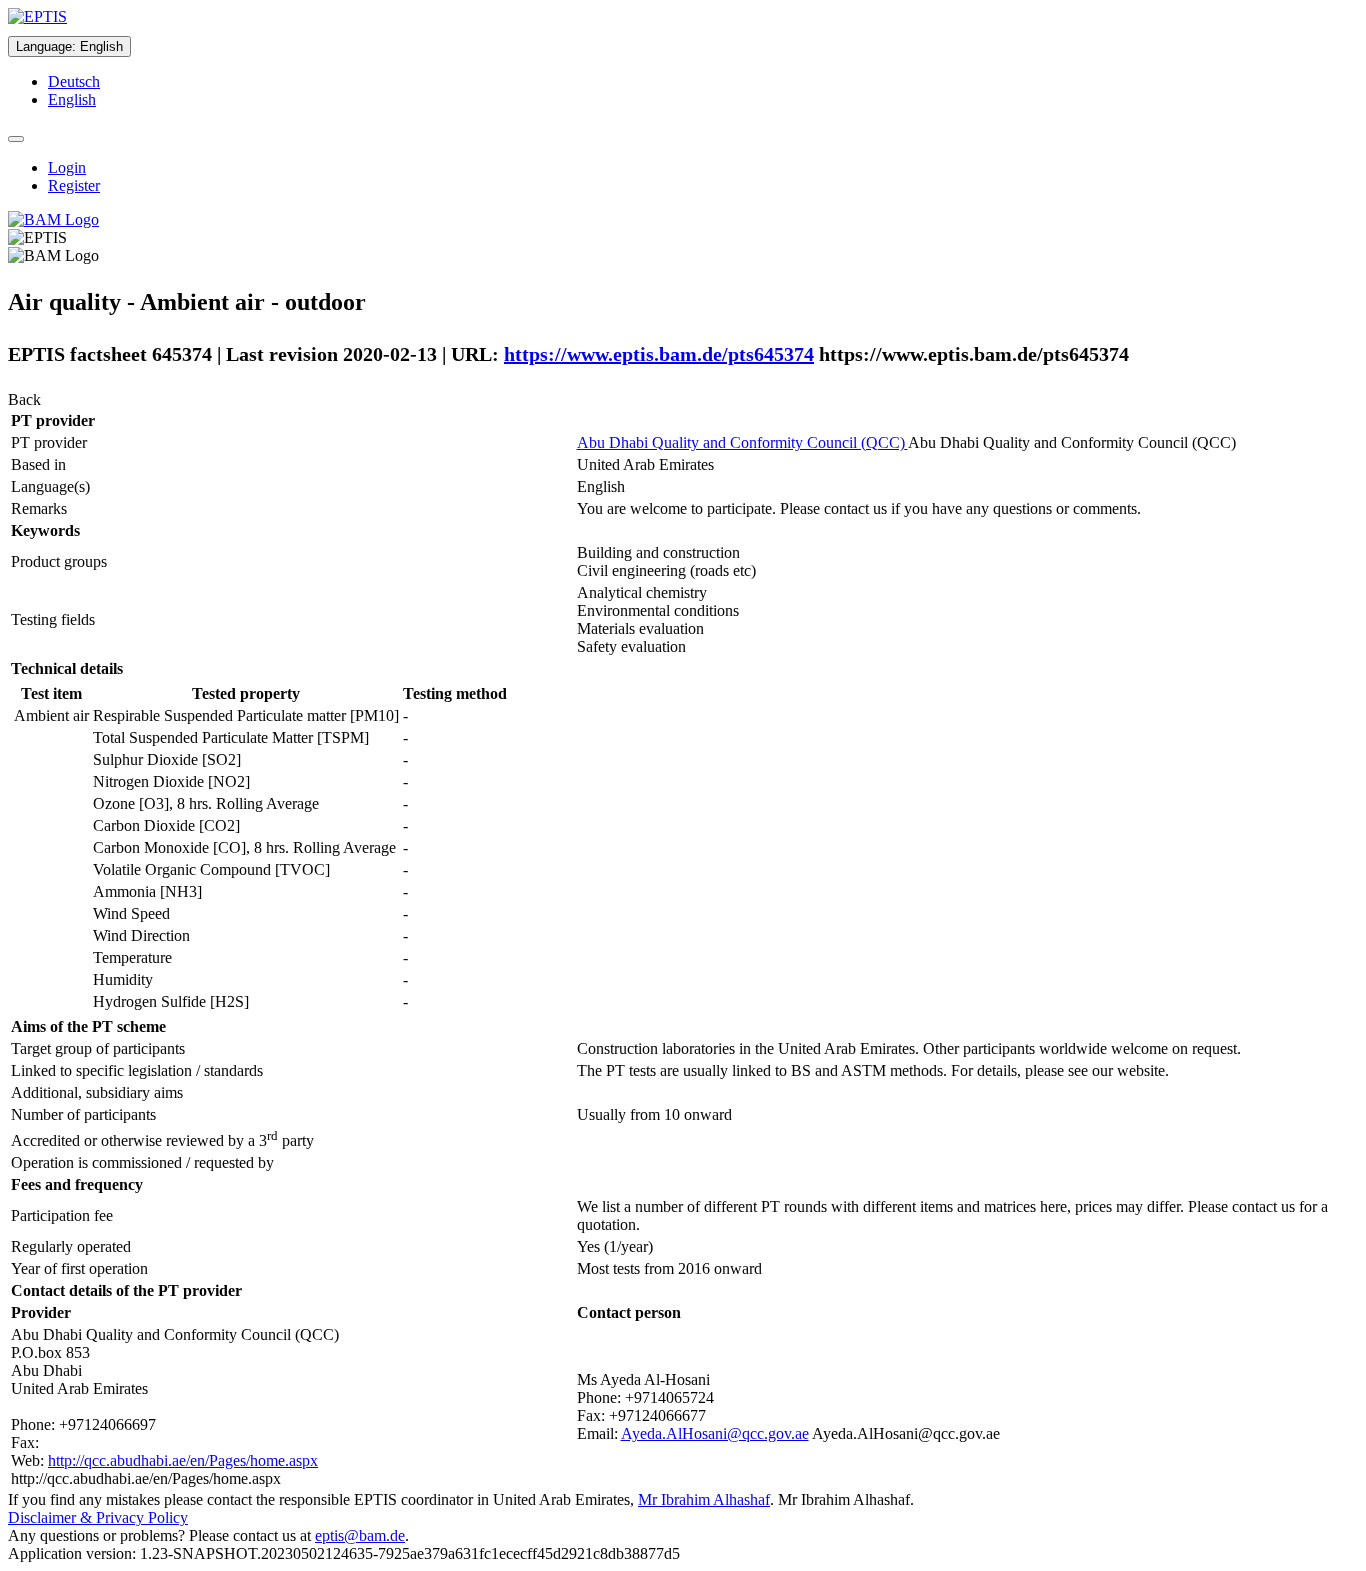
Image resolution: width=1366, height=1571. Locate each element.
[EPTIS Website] (37, 16)
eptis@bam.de (360, 1535)
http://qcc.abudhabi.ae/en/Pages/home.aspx (183, 1460)
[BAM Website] (53, 219)
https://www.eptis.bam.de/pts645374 (659, 354)
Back (24, 399)
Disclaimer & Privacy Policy (98, 1517)
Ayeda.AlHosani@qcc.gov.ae (715, 1433)
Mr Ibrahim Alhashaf (704, 1499)
